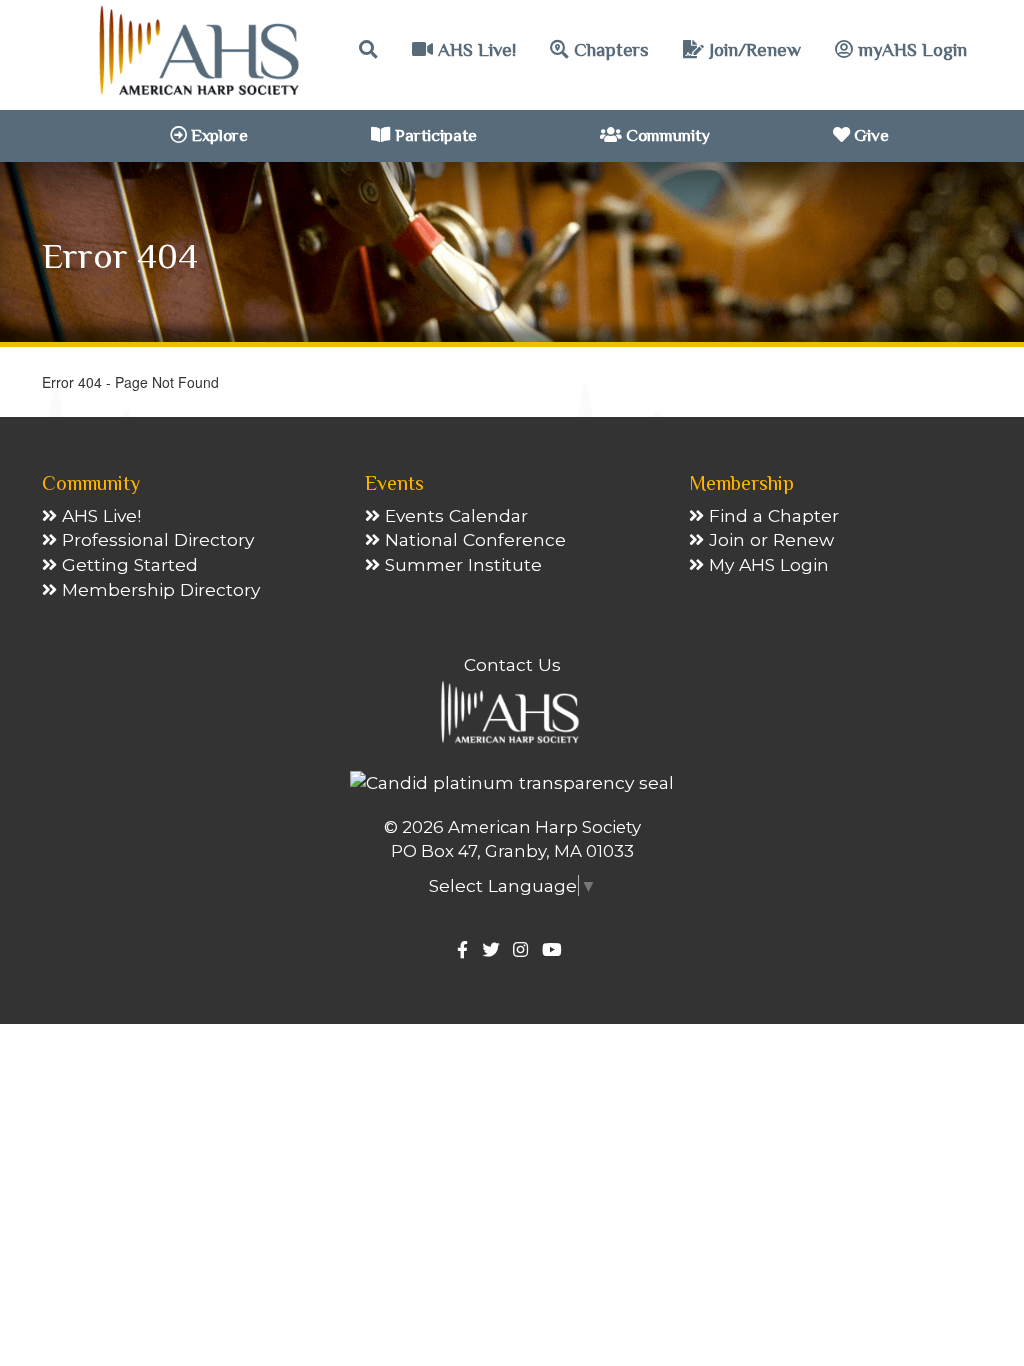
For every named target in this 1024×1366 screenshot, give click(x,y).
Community (666, 135)
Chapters (609, 49)
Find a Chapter (771, 515)
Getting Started (127, 564)
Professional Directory (155, 539)
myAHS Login (910, 49)
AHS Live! (474, 49)
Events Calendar (454, 515)
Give (869, 135)
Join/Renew (752, 49)
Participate (434, 135)
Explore (217, 135)
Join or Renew (769, 539)
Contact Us (512, 664)
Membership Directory (158, 589)
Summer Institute (461, 564)
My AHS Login (766, 564)
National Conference (473, 539)
